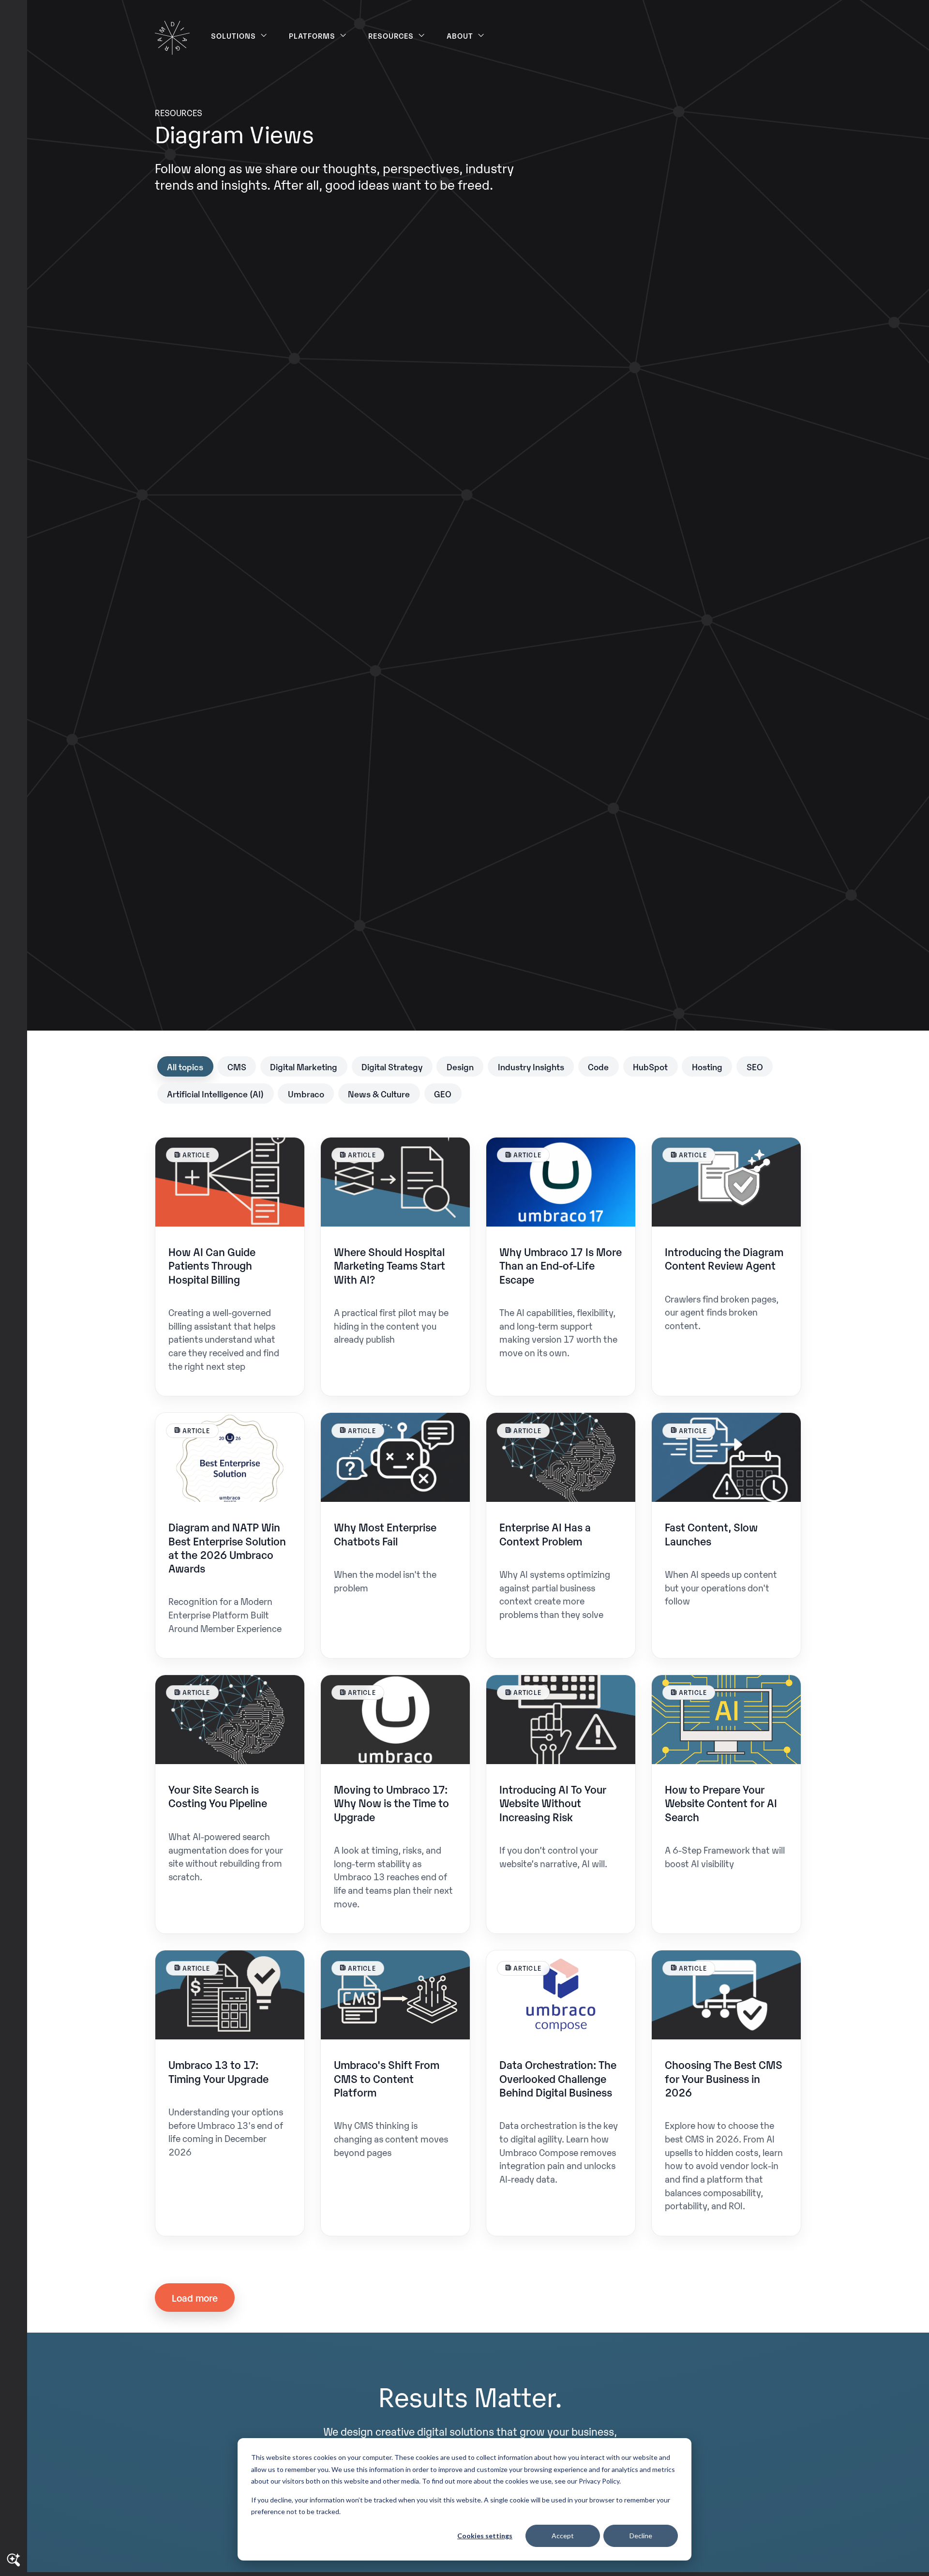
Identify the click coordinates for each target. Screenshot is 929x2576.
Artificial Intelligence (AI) (215, 1093)
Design (460, 1066)
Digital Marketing (304, 1066)
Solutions (234, 35)
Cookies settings (485, 2536)
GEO (443, 1093)
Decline (641, 2536)
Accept (563, 2536)
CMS (237, 1066)
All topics (185, 1066)
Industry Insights (531, 1066)
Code (598, 1066)
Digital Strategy (392, 1066)
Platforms (312, 35)
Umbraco (306, 1093)
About (460, 35)
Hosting (707, 1066)
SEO (755, 1066)
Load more (195, 2297)
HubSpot (650, 1066)
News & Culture (379, 1093)
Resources (391, 35)
